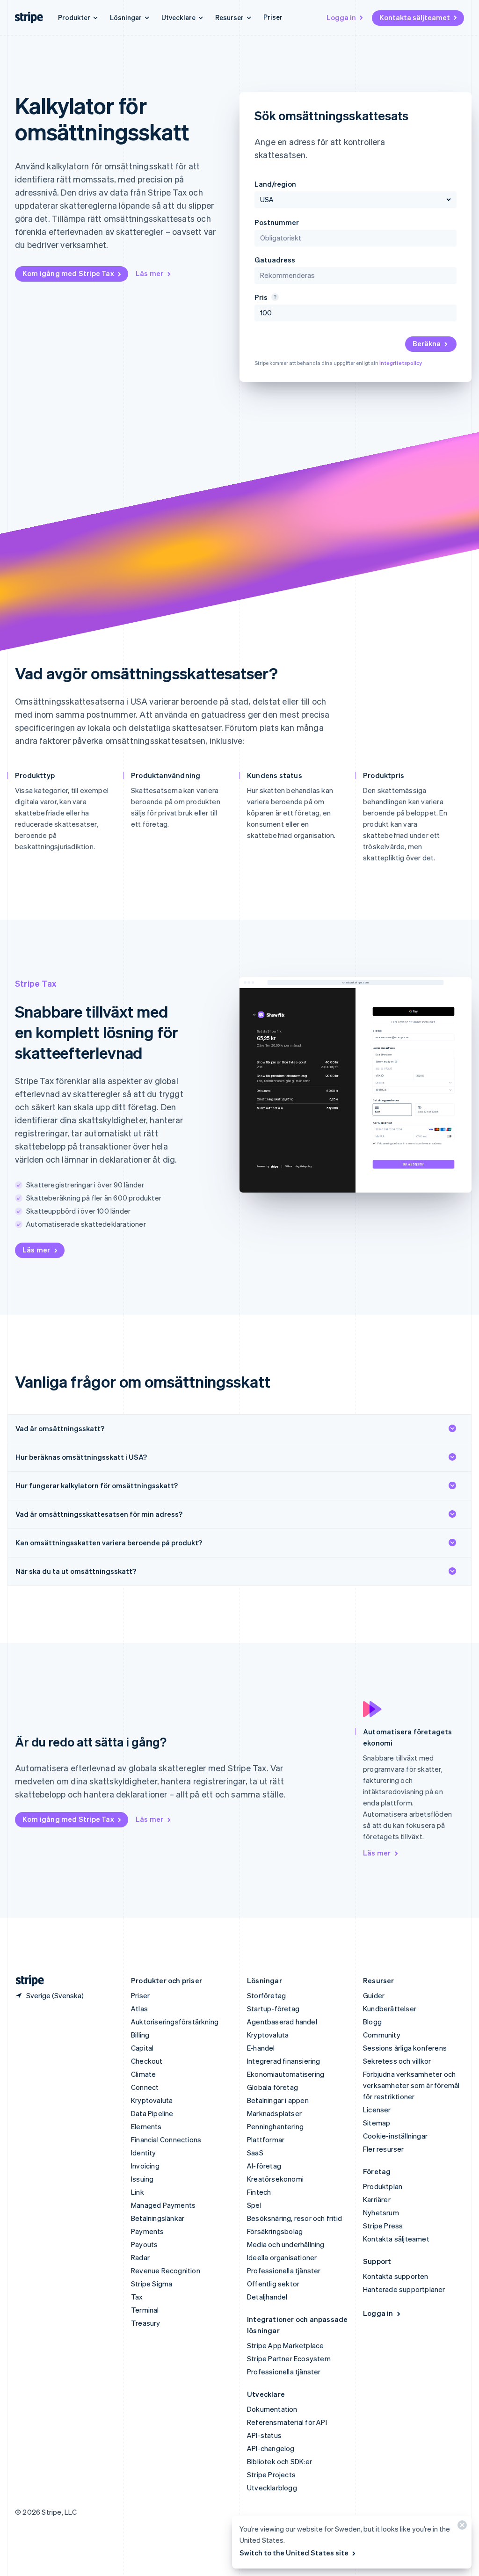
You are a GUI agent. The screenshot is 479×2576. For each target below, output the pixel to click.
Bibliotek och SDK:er (279, 2461)
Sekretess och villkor (397, 2061)
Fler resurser (384, 2149)
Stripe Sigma (152, 2284)
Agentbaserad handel (282, 2022)
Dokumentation (272, 2409)
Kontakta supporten (396, 2276)
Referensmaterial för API (287, 2422)
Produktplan (383, 2186)
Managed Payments (163, 2205)
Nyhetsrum (381, 2212)
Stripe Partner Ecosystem (289, 2358)
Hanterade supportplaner (404, 2289)
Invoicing (145, 2166)
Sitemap (377, 2123)
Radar (140, 2257)
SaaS (255, 2153)
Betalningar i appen (278, 2100)
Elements (146, 2126)
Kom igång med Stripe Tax (68, 273)
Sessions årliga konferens (405, 2048)
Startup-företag (273, 2008)
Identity (144, 2153)
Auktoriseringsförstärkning (175, 2022)
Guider (374, 1995)
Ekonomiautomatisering (286, 2074)
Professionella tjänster (284, 2270)
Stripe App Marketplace (285, 2345)
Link (138, 2192)
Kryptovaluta (152, 2100)
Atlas (139, 2008)
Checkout (147, 2061)
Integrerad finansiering (284, 2061)
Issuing (142, 2179)
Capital (142, 2048)
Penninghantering (275, 2126)
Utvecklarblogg (272, 2488)
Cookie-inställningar (395, 2136)
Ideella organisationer (282, 2257)
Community (382, 2035)
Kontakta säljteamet (415, 17)
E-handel (261, 2048)
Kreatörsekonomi (275, 2179)
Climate (143, 2074)
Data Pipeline (152, 2113)
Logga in (341, 17)
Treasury (146, 2323)
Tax (137, 2297)
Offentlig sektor (273, 2284)
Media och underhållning (286, 2244)
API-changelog (271, 2448)
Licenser (377, 2110)
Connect (145, 2087)
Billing (140, 2035)
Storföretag (266, 1995)
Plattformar (266, 2139)
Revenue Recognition (166, 2270)
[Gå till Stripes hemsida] (26, 1981)
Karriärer (377, 2199)
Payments (148, 2231)
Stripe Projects (271, 2474)
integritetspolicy (401, 363)
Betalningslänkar (158, 2218)
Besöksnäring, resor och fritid (294, 2218)
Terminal (145, 2310)
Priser (273, 17)
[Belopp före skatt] (274, 297)
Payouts (144, 2244)
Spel (254, 2205)
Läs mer (149, 273)
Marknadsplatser (274, 2113)
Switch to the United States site (294, 2553)
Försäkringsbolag (275, 2231)
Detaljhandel (267, 2297)
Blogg (372, 2022)
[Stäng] (461, 2527)
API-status (264, 2435)
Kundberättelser (390, 2008)
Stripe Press (383, 2226)
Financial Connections (166, 2139)
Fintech (259, 2192)
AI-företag (264, 2166)
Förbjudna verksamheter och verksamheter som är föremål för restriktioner (411, 2085)
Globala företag (272, 2087)
